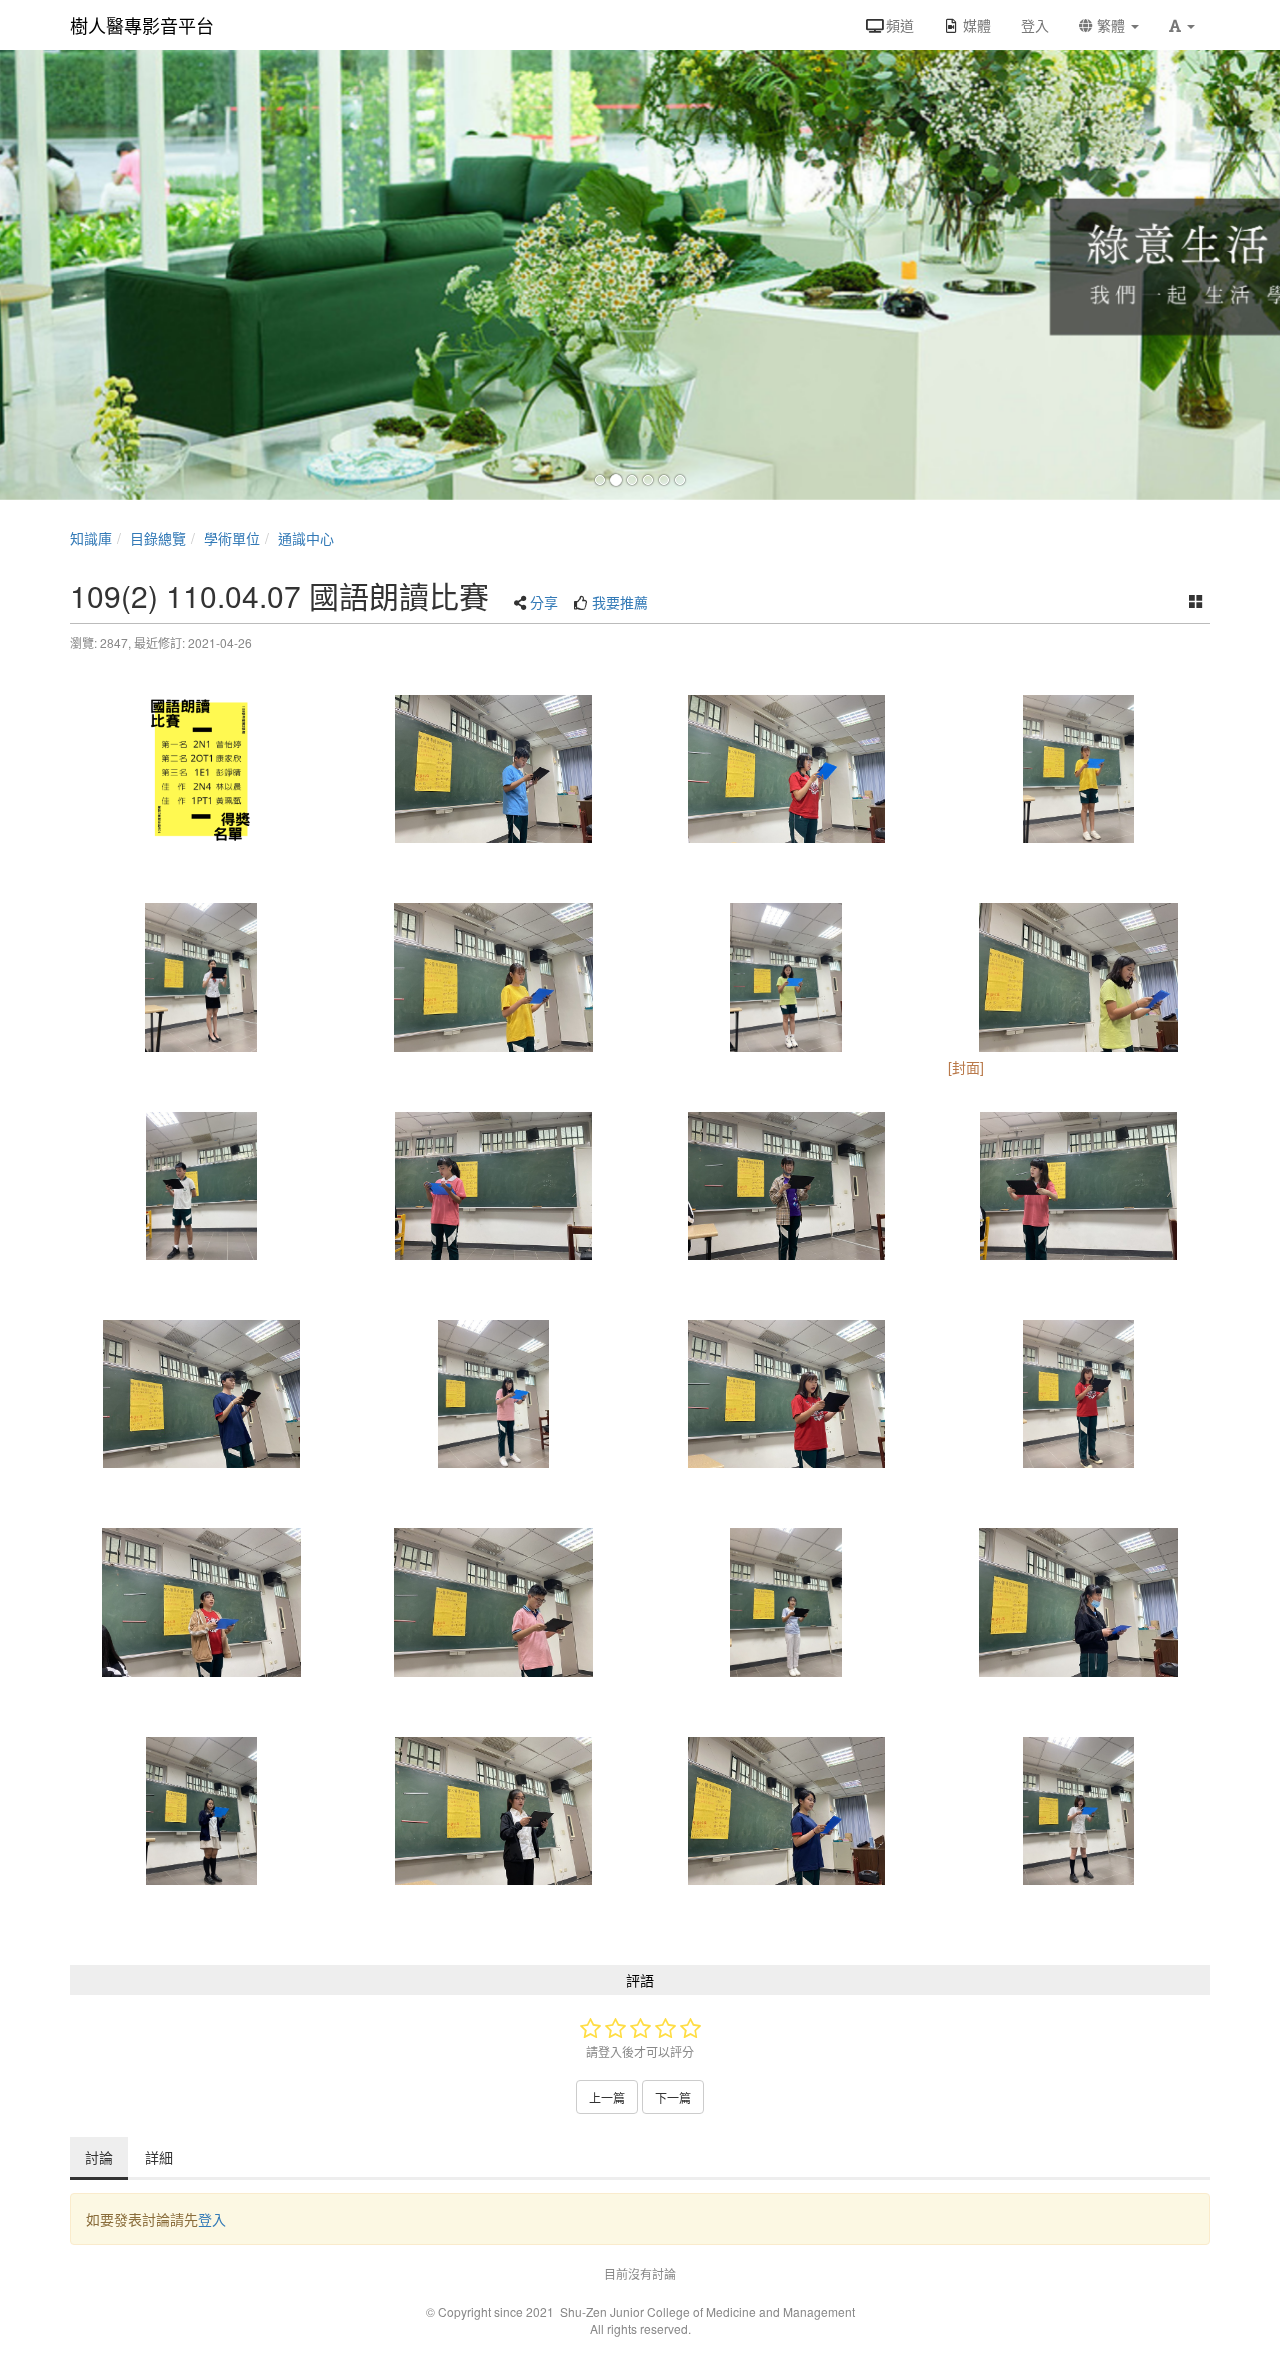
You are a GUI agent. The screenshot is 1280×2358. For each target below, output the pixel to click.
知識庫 (91, 538)
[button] (1182, 25)
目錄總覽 (158, 538)
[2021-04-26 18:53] (201, 769)
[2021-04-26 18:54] (786, 1394)
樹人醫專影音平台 (142, 25)
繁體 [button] (1111, 25)
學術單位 (232, 538)
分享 (544, 602)
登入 (212, 2219)
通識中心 (306, 538)
